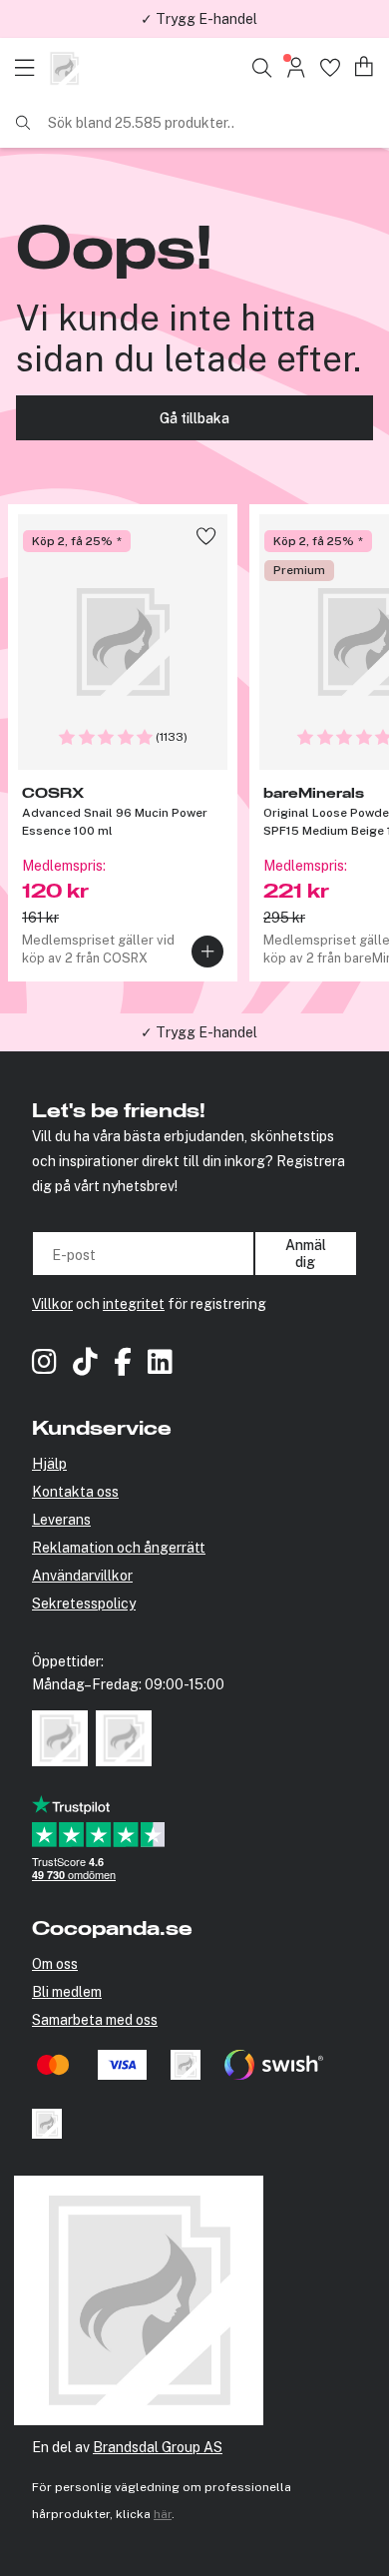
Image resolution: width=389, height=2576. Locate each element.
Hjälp (49, 1464)
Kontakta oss (75, 1492)
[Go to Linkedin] (160, 1364)
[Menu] (30, 68)
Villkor (52, 1304)
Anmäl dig (306, 1253)
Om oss (55, 1964)
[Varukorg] (365, 67)
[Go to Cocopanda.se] (64, 68)
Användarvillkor (82, 1576)
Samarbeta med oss (95, 2020)
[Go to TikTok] (85, 1364)
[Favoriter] (330, 67)
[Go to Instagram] (44, 1364)
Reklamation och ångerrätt (119, 1548)
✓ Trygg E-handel (199, 19)
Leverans (61, 1520)
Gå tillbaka (194, 418)
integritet (134, 1304)
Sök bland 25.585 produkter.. (141, 123)
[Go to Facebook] (123, 1364)
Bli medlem (67, 1992)
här (163, 2514)
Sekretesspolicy (84, 1604)
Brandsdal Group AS (158, 2447)
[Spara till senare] (206, 536)
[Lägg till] (207, 952)
